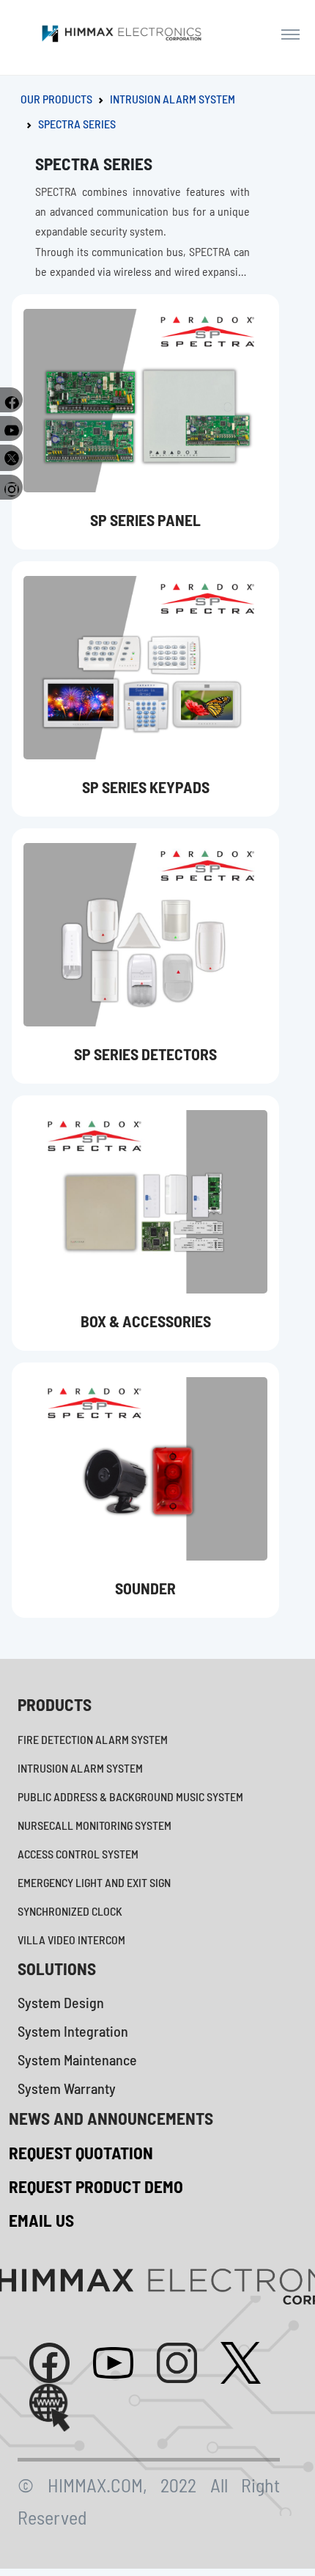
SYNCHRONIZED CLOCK (70, 1911)
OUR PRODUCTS (56, 99)
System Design (61, 2002)
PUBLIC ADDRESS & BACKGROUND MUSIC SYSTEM (130, 1796)
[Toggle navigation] (290, 34)
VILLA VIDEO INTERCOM (71, 1940)
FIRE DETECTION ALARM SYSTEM (93, 1739)
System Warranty (67, 2088)
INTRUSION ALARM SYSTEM (173, 99)
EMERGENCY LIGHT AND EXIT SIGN (94, 1882)
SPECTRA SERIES (77, 124)
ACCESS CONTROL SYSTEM (78, 1854)
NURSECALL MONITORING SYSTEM (94, 1825)
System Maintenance (77, 2059)
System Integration (73, 2031)
